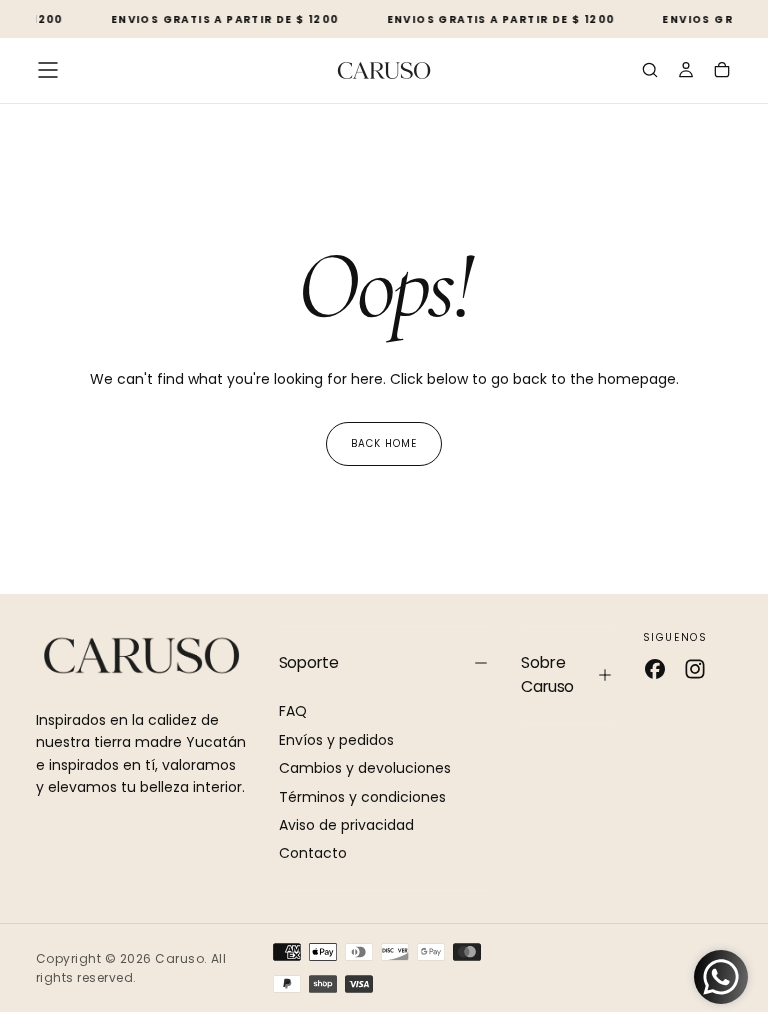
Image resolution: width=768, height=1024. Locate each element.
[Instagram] (695, 669)
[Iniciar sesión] (686, 72)
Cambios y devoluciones (365, 768)
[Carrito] (722, 72)
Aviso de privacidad (346, 825)
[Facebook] (655, 669)
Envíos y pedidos (336, 740)
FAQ (293, 711)
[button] (48, 70)
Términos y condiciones (362, 797)
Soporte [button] (309, 662)
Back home (384, 443)
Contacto (313, 853)
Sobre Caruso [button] (547, 674)
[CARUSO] (141, 655)
